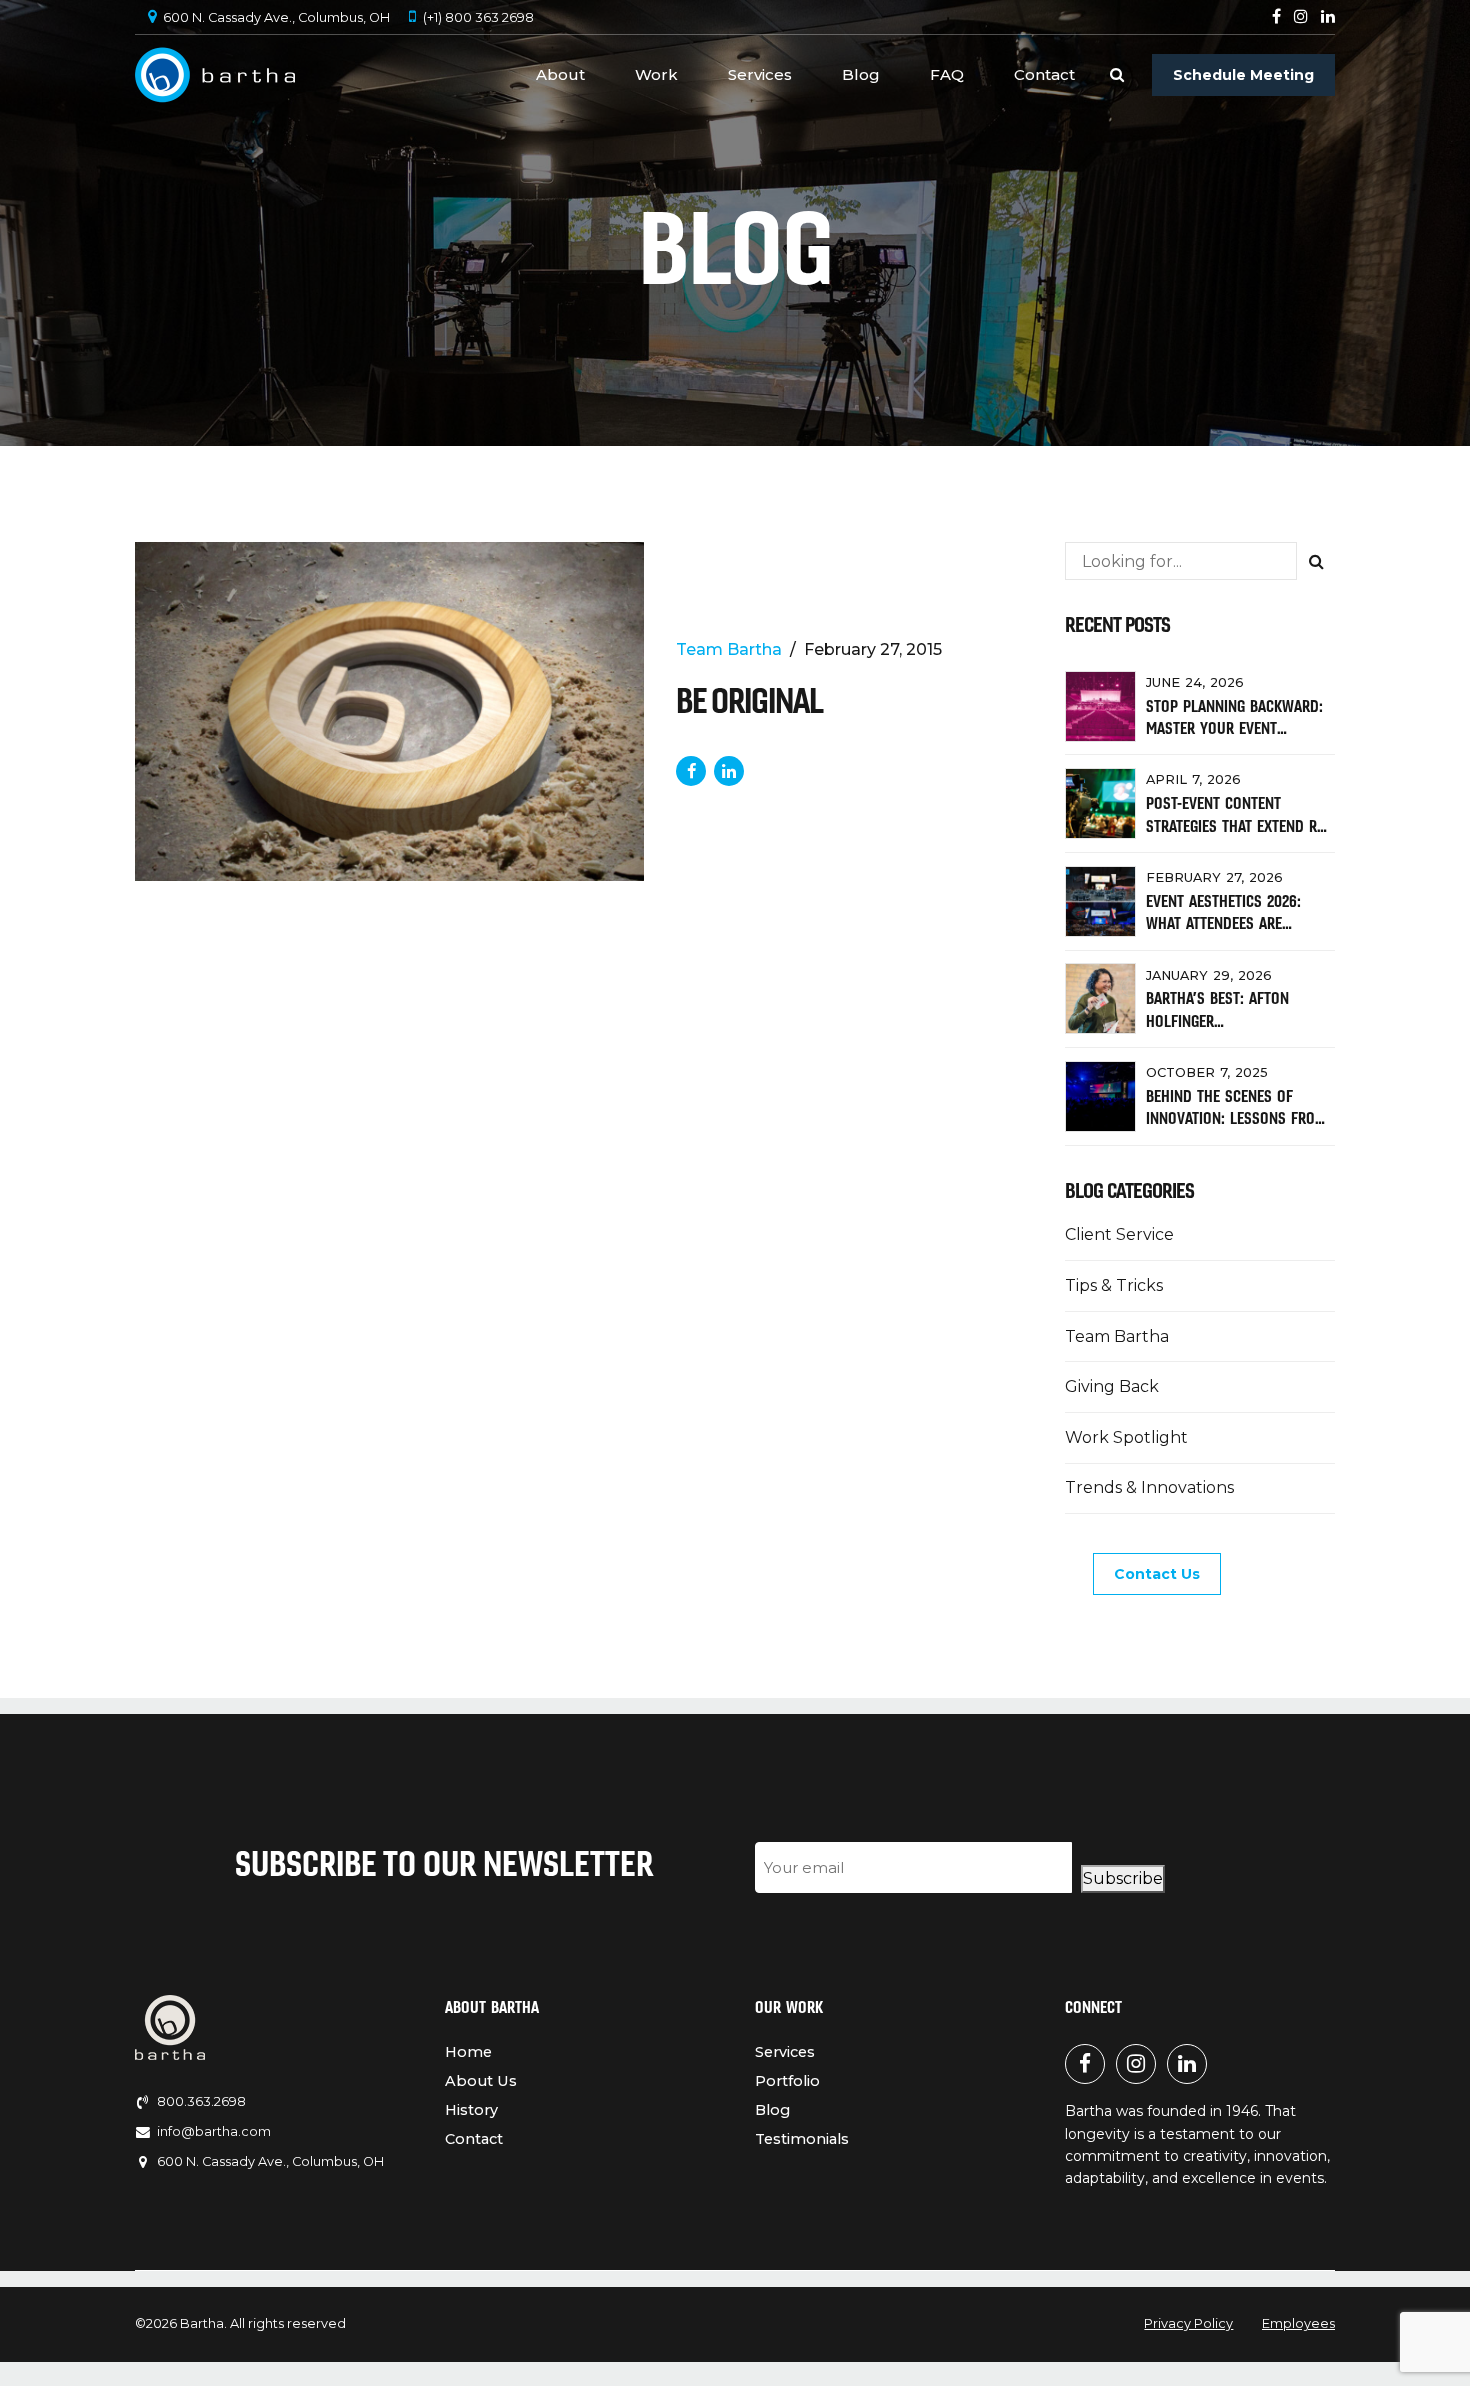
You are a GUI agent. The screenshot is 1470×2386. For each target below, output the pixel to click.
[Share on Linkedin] (729, 771)
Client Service (1119, 1234)
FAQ (947, 74)
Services (760, 74)
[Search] (1117, 74)
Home (468, 2052)
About (560, 74)
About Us (481, 2081)
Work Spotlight (1126, 1437)
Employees (1298, 2323)
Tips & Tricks (1114, 1285)
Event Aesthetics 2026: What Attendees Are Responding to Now (1223, 923)
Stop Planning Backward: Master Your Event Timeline (1234, 728)
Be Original (749, 700)
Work (656, 74)
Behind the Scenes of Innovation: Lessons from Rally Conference (1236, 1118)
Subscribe (1123, 1878)
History (471, 2110)
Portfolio (787, 2081)
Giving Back (1112, 1386)
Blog (861, 74)
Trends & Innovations (1149, 1487)
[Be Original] (389, 711)
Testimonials (802, 2139)
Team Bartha (729, 649)
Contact (1044, 74)
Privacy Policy (1188, 2323)
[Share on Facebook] (691, 771)
